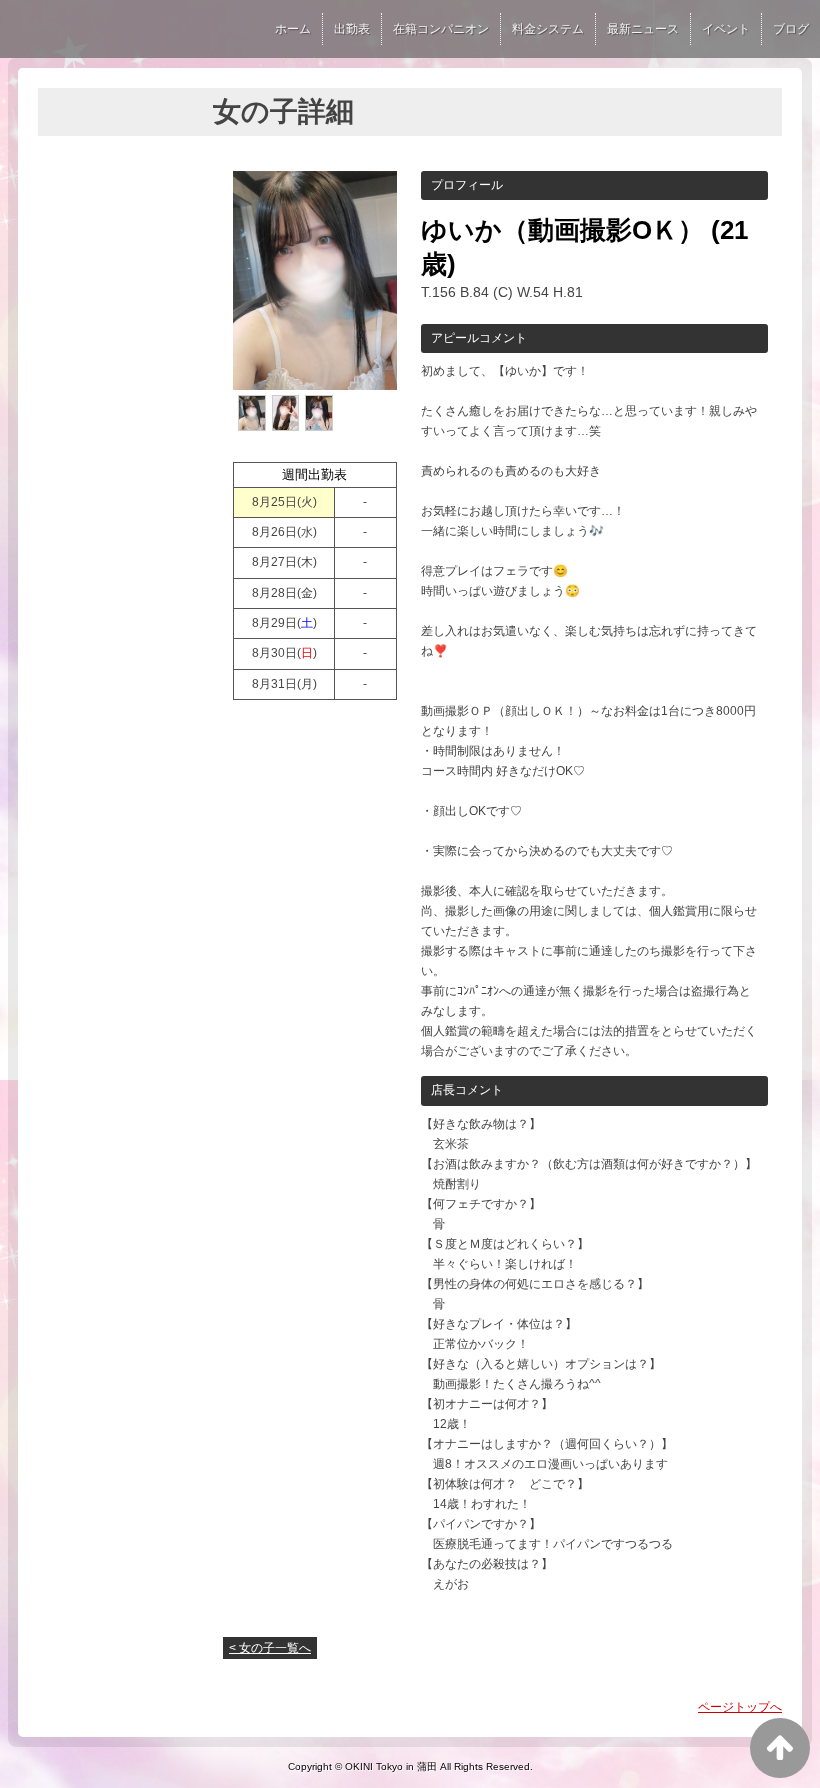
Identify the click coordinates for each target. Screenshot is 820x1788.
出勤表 (352, 29)
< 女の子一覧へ (270, 1648)
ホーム (293, 29)
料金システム (548, 29)
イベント (726, 29)
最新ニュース (643, 29)
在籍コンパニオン (441, 29)
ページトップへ (740, 1707)
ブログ (791, 29)
